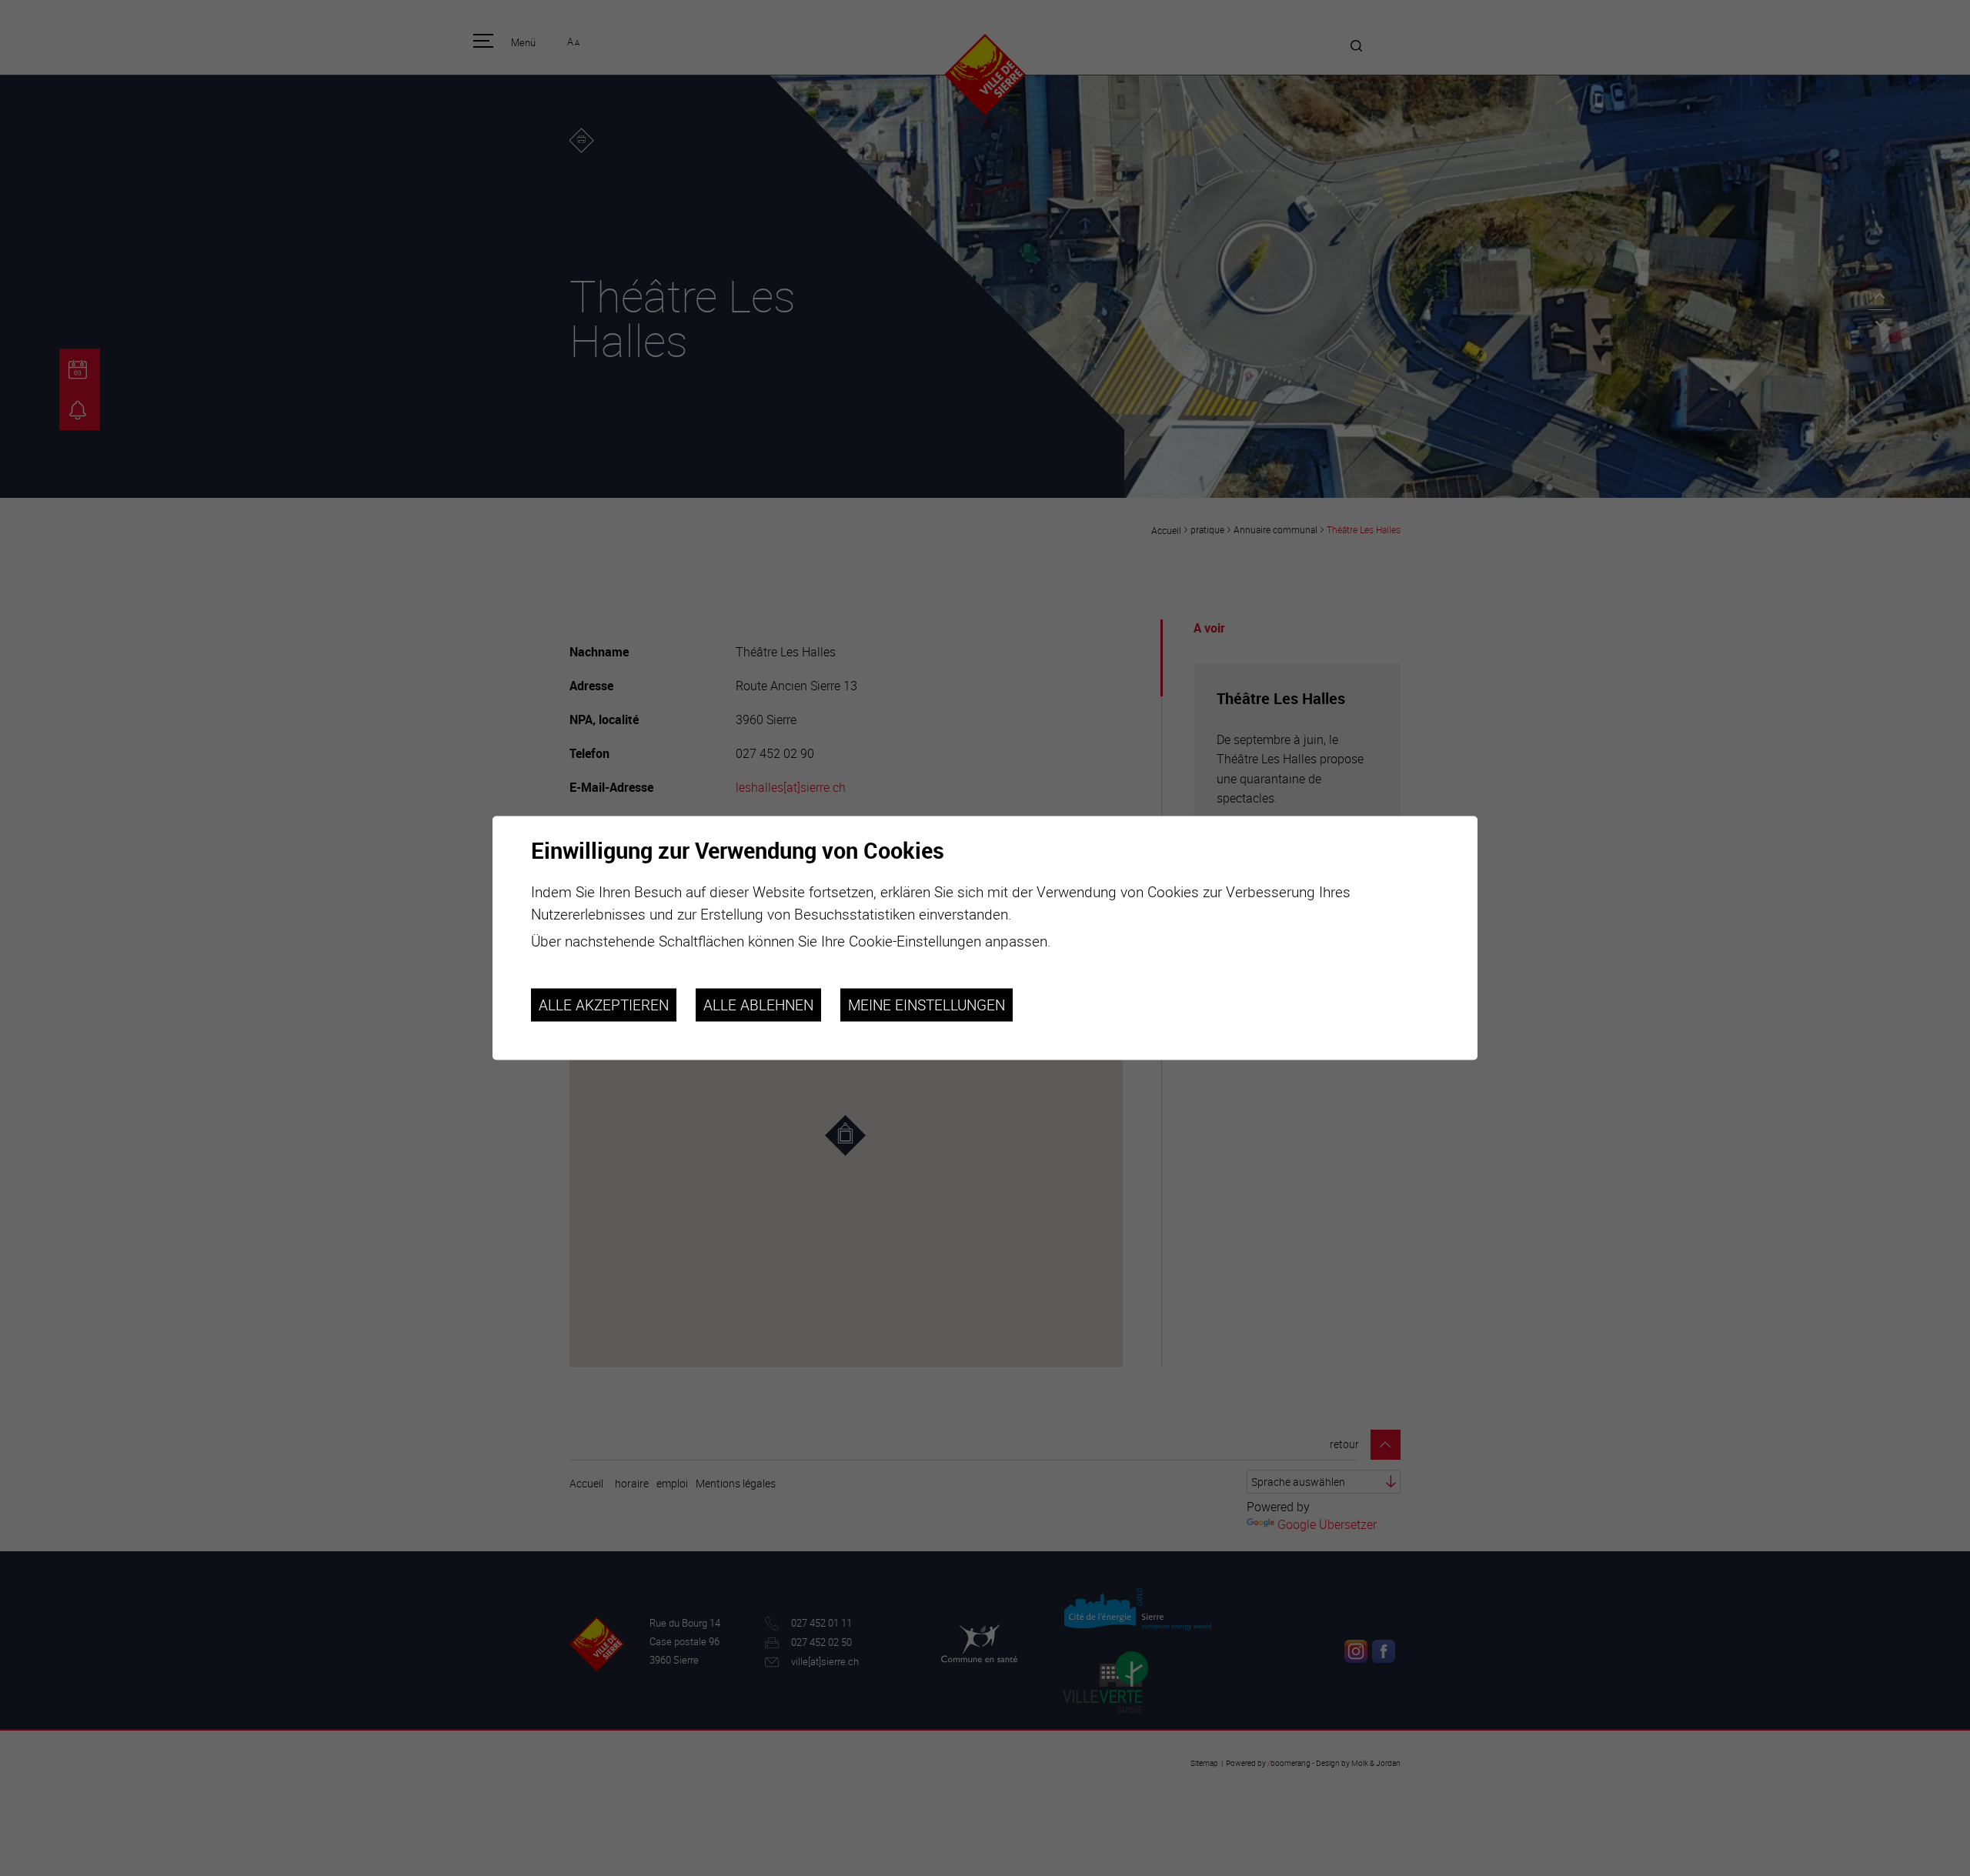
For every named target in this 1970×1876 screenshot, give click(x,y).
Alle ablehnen (758, 1005)
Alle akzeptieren (604, 1005)
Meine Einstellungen (927, 1005)
